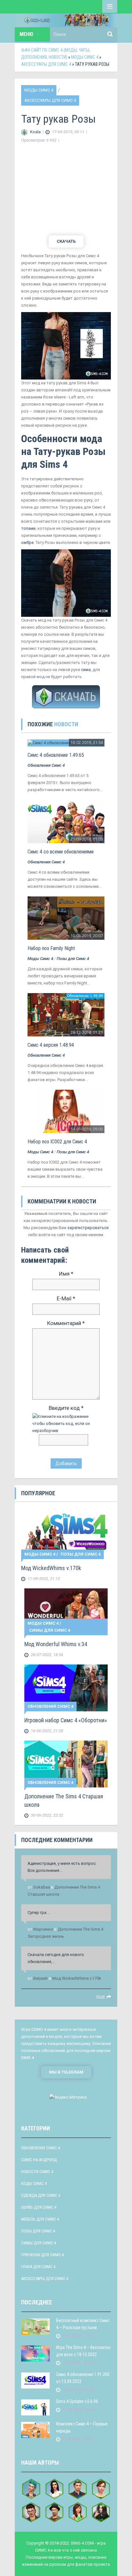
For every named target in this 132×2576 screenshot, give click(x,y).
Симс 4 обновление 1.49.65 (56, 755)
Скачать (66, 241)
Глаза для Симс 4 (38, 2267)
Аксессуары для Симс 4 (50, 100)
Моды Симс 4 (39, 90)
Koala (35, 132)
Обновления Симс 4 (46, 765)
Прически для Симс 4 (42, 2255)
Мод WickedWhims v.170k (51, 1568)
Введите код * (66, 1408)
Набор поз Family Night (51, 948)
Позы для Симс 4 (73, 959)
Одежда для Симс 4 (41, 2195)
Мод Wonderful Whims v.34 (56, 1644)
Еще (101, 1997)
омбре (27, 542)
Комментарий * (66, 1323)
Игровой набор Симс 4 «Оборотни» (66, 1720)
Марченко (43, 1929)
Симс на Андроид (39, 2160)
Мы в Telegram (66, 2072)
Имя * (66, 1274)
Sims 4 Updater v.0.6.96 (77, 2401)
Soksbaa (42, 1887)
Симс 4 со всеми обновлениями (61, 852)
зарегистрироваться (88, 1228)
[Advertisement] (66, 190)
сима (86, 670)
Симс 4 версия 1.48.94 (51, 1045)
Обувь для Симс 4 (39, 2207)
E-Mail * (66, 1298)
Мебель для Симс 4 (40, 2219)
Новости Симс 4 (37, 2172)
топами (28, 528)
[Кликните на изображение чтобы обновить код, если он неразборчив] (66, 1423)
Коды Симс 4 (34, 2183)
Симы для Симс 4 (50, 1630)
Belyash (41, 1978)
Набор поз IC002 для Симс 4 (57, 1142)
